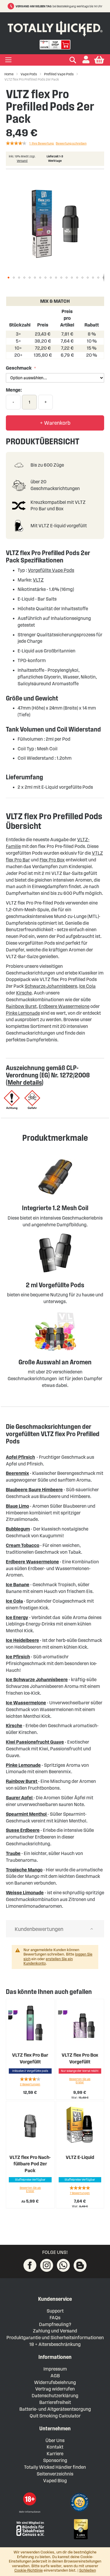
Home (9, 74)
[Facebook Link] (30, 2265)
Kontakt (55, 2447)
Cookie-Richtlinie (29, 2570)
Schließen (88, 2570)
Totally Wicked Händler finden (55, 2467)
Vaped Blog (55, 2481)
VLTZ (38, 580)
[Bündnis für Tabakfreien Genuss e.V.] (30, 2528)
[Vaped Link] (80, 2265)
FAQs (55, 2318)
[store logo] (55, 27)
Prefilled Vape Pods (59, 74)
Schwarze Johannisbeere (51, 986)
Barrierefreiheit (55, 2402)
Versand (22, 161)
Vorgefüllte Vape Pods (51, 570)
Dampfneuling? (55, 2324)
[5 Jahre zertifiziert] (80, 2529)
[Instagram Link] (47, 2265)
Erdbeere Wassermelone (64, 1006)
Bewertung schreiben (71, 143)
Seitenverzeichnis (55, 2474)
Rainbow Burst (21, 1006)
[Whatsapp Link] (63, 2265)
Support (55, 2311)
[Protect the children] (80, 2503)
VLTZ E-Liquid (80, 2157)
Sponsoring (55, 2460)
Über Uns (55, 2440)
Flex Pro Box (52, 860)
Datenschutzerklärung (55, 2396)
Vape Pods (29, 74)
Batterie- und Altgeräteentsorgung (55, 2409)
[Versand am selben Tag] (12, 6)
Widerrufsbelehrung (55, 2382)
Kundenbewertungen (39, 1929)
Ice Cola (87, 986)
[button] (86, 60)
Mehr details (25, 1082)
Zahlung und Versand (55, 2331)
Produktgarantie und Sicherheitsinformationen (55, 2338)
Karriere (55, 2454)
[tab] (55, 1929)
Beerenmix (17, 1473)
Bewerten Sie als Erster (80, 2081)
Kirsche (24, 993)
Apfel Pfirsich (20, 1457)
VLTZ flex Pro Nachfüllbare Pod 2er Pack (30, 2164)
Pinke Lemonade (23, 1013)
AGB (55, 2376)
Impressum (55, 2369)
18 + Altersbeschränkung (55, 2344)
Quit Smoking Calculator (55, 2416)
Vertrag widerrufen (55, 2389)
